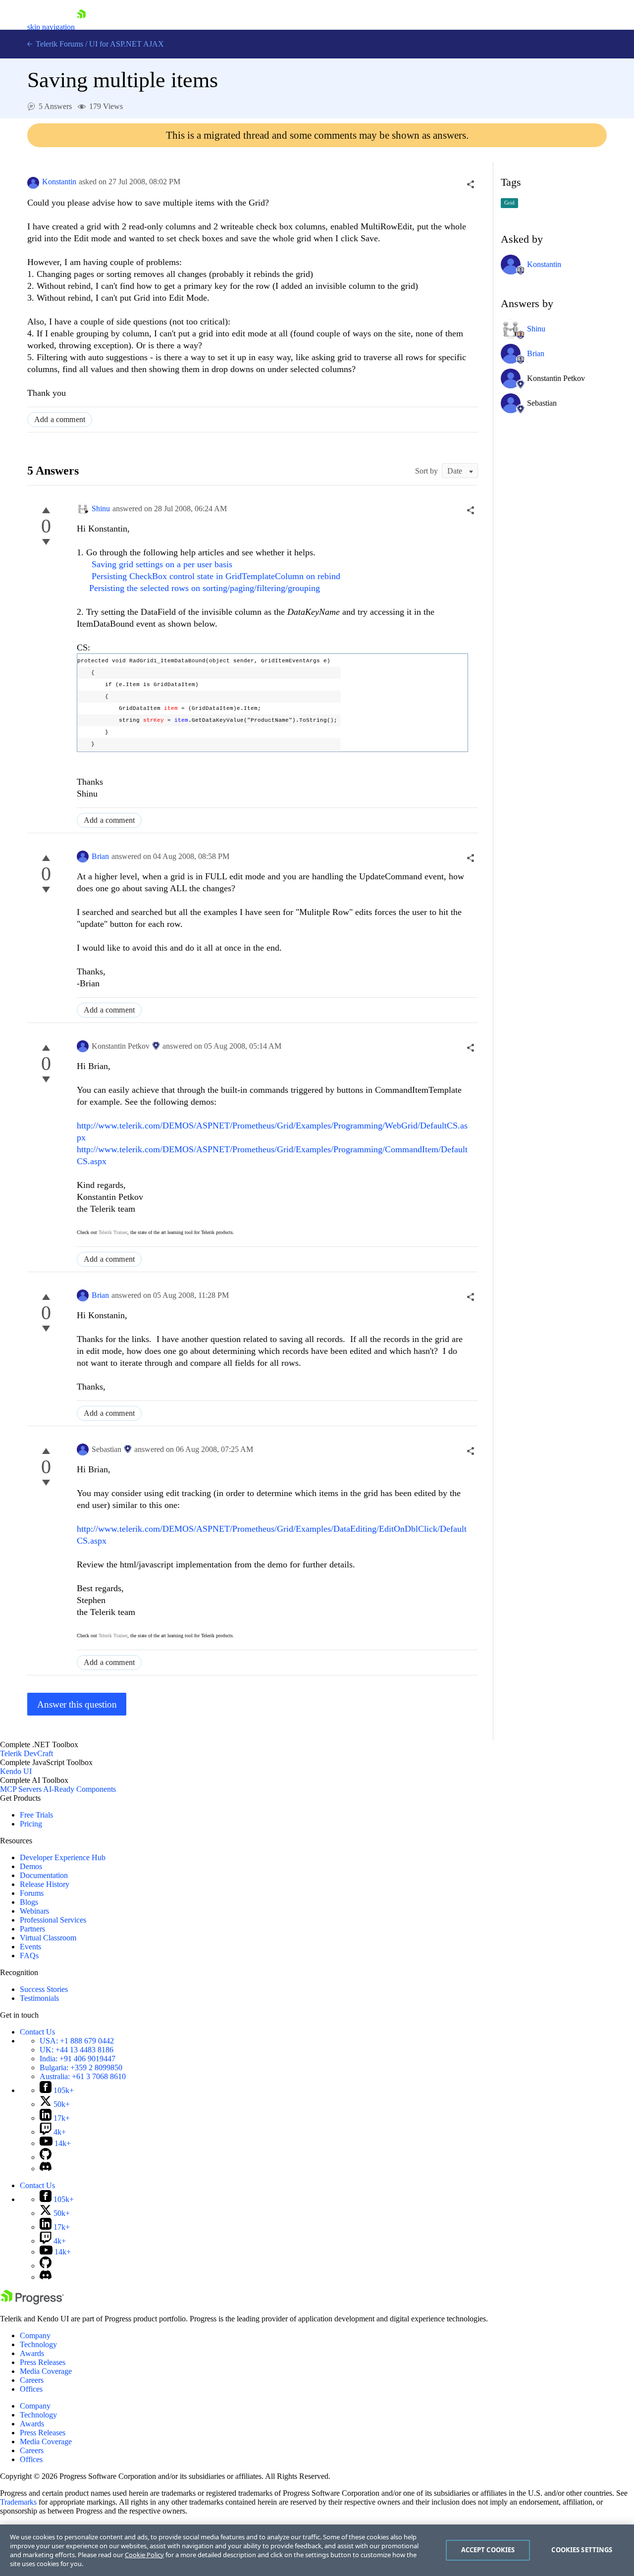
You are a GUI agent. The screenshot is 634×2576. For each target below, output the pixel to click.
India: (78, 2059)
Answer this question (77, 1704)
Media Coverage (46, 2371)
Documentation (44, 1875)
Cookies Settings (582, 2550)
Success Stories (44, 1989)
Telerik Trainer (113, 1232)
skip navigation (51, 27)
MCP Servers (21, 1789)
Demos (31, 1866)
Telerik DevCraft (26, 1753)
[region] (317, 2550)
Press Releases (43, 2362)
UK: (77, 2050)
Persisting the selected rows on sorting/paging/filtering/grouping (205, 588)
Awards (32, 2353)
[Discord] (46, 2169)
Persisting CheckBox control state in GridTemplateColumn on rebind (216, 576)
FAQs (29, 1956)
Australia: (83, 2076)
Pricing (31, 1824)
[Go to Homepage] (81, 27)
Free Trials (36, 1815)
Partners (32, 1929)
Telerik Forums (58, 44)
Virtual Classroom (48, 1938)
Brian (100, 856)
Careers (32, 2380)
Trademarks (18, 2502)
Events (30, 1947)
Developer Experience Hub (63, 1857)
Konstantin (59, 182)
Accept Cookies (488, 2550)
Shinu (101, 509)
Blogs (29, 1902)
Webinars (34, 1911)
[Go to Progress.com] (32, 2302)
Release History (45, 1884)
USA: (77, 2041)
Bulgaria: (81, 2067)
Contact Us (37, 2032)
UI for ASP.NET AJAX (127, 44)
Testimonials (39, 1998)
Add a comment (60, 419)
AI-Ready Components (79, 1789)
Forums (32, 1893)
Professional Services (53, 1920)
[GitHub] (46, 2157)
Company (35, 2335)
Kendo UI (16, 1771)
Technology (38, 2344)
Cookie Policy (144, 2555)
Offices (31, 2389)
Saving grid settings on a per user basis (162, 564)
